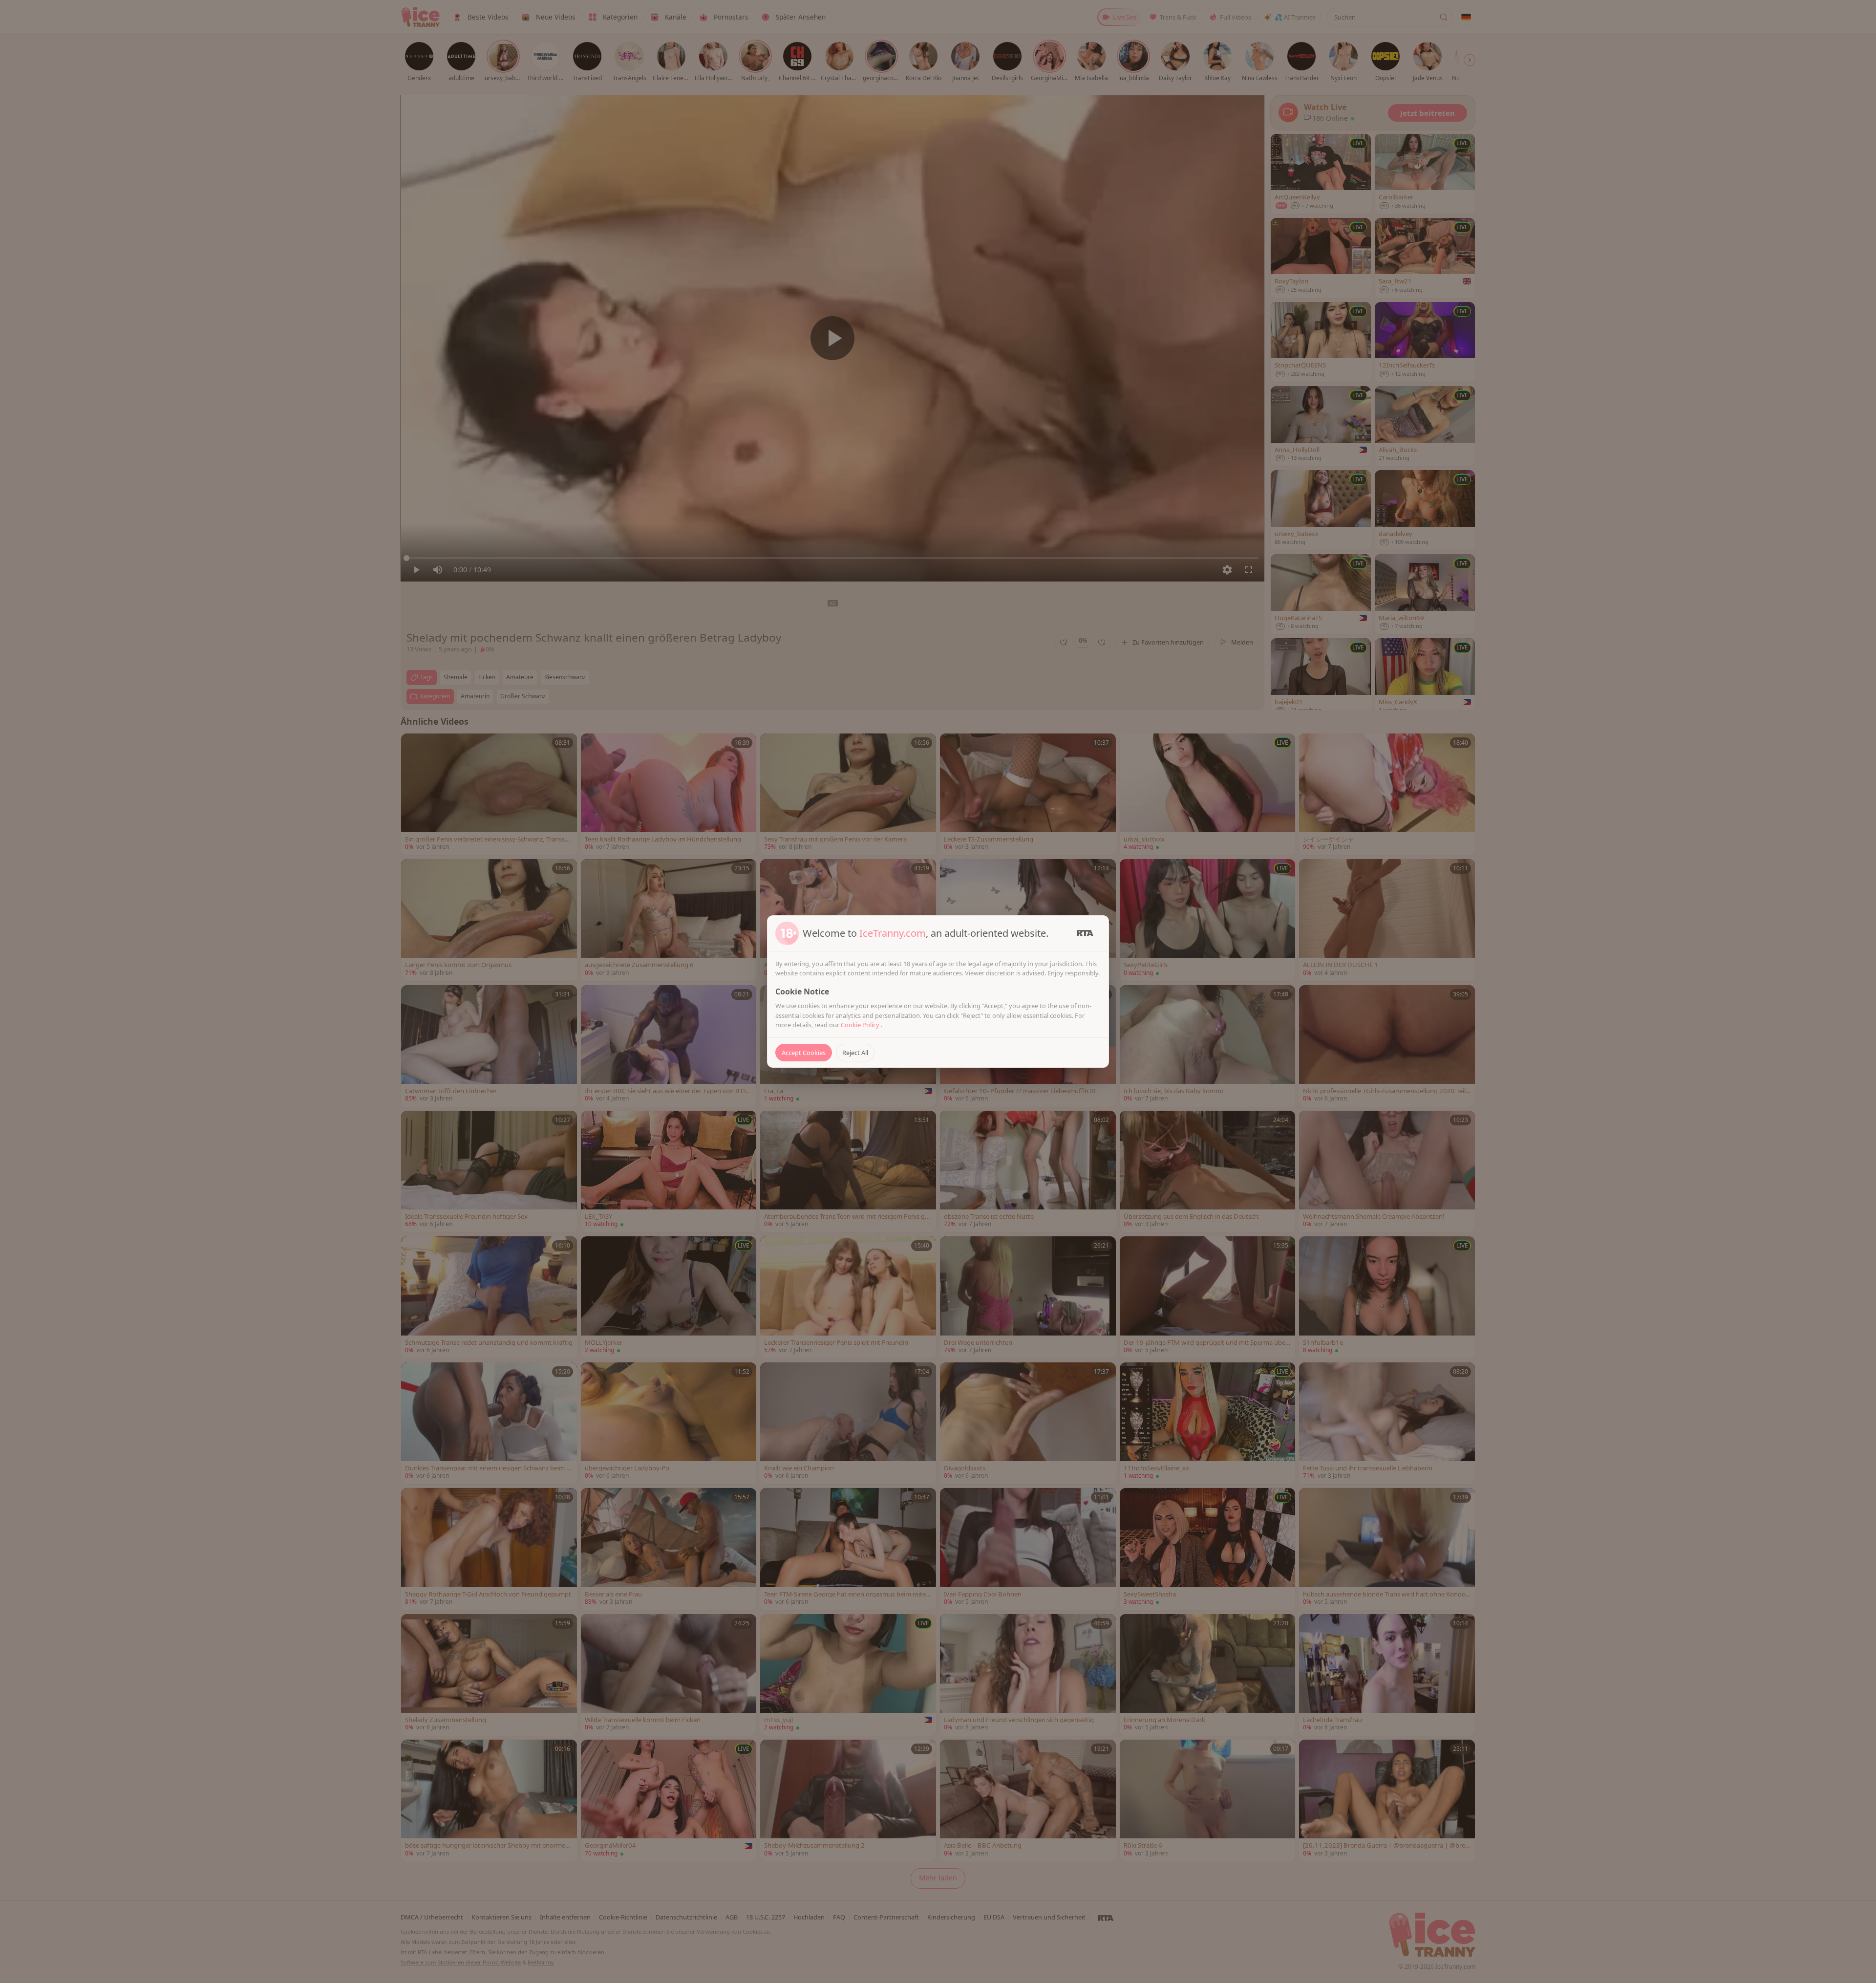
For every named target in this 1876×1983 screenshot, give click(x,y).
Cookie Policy (861, 1025)
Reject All (855, 1053)
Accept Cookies (804, 1053)
